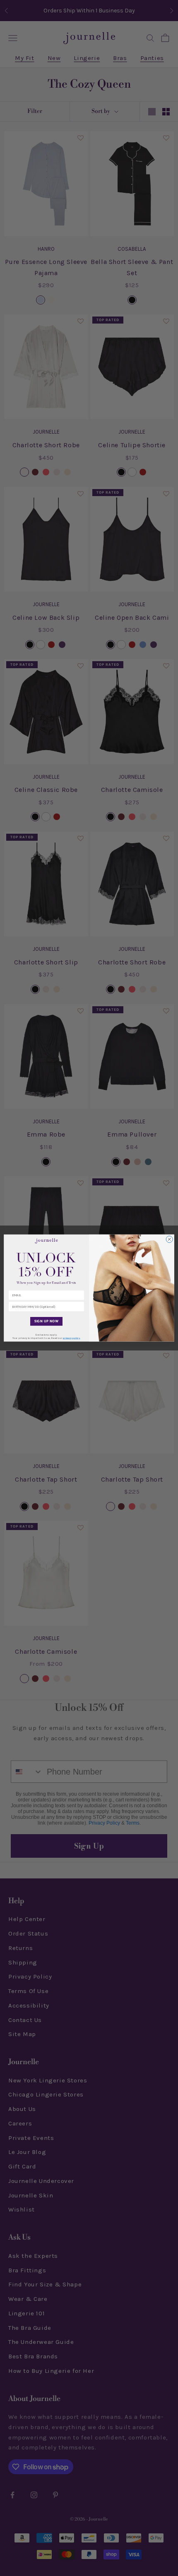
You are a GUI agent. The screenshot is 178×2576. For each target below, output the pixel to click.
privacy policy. (72, 1338)
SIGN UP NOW (47, 1322)
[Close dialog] (169, 1239)
